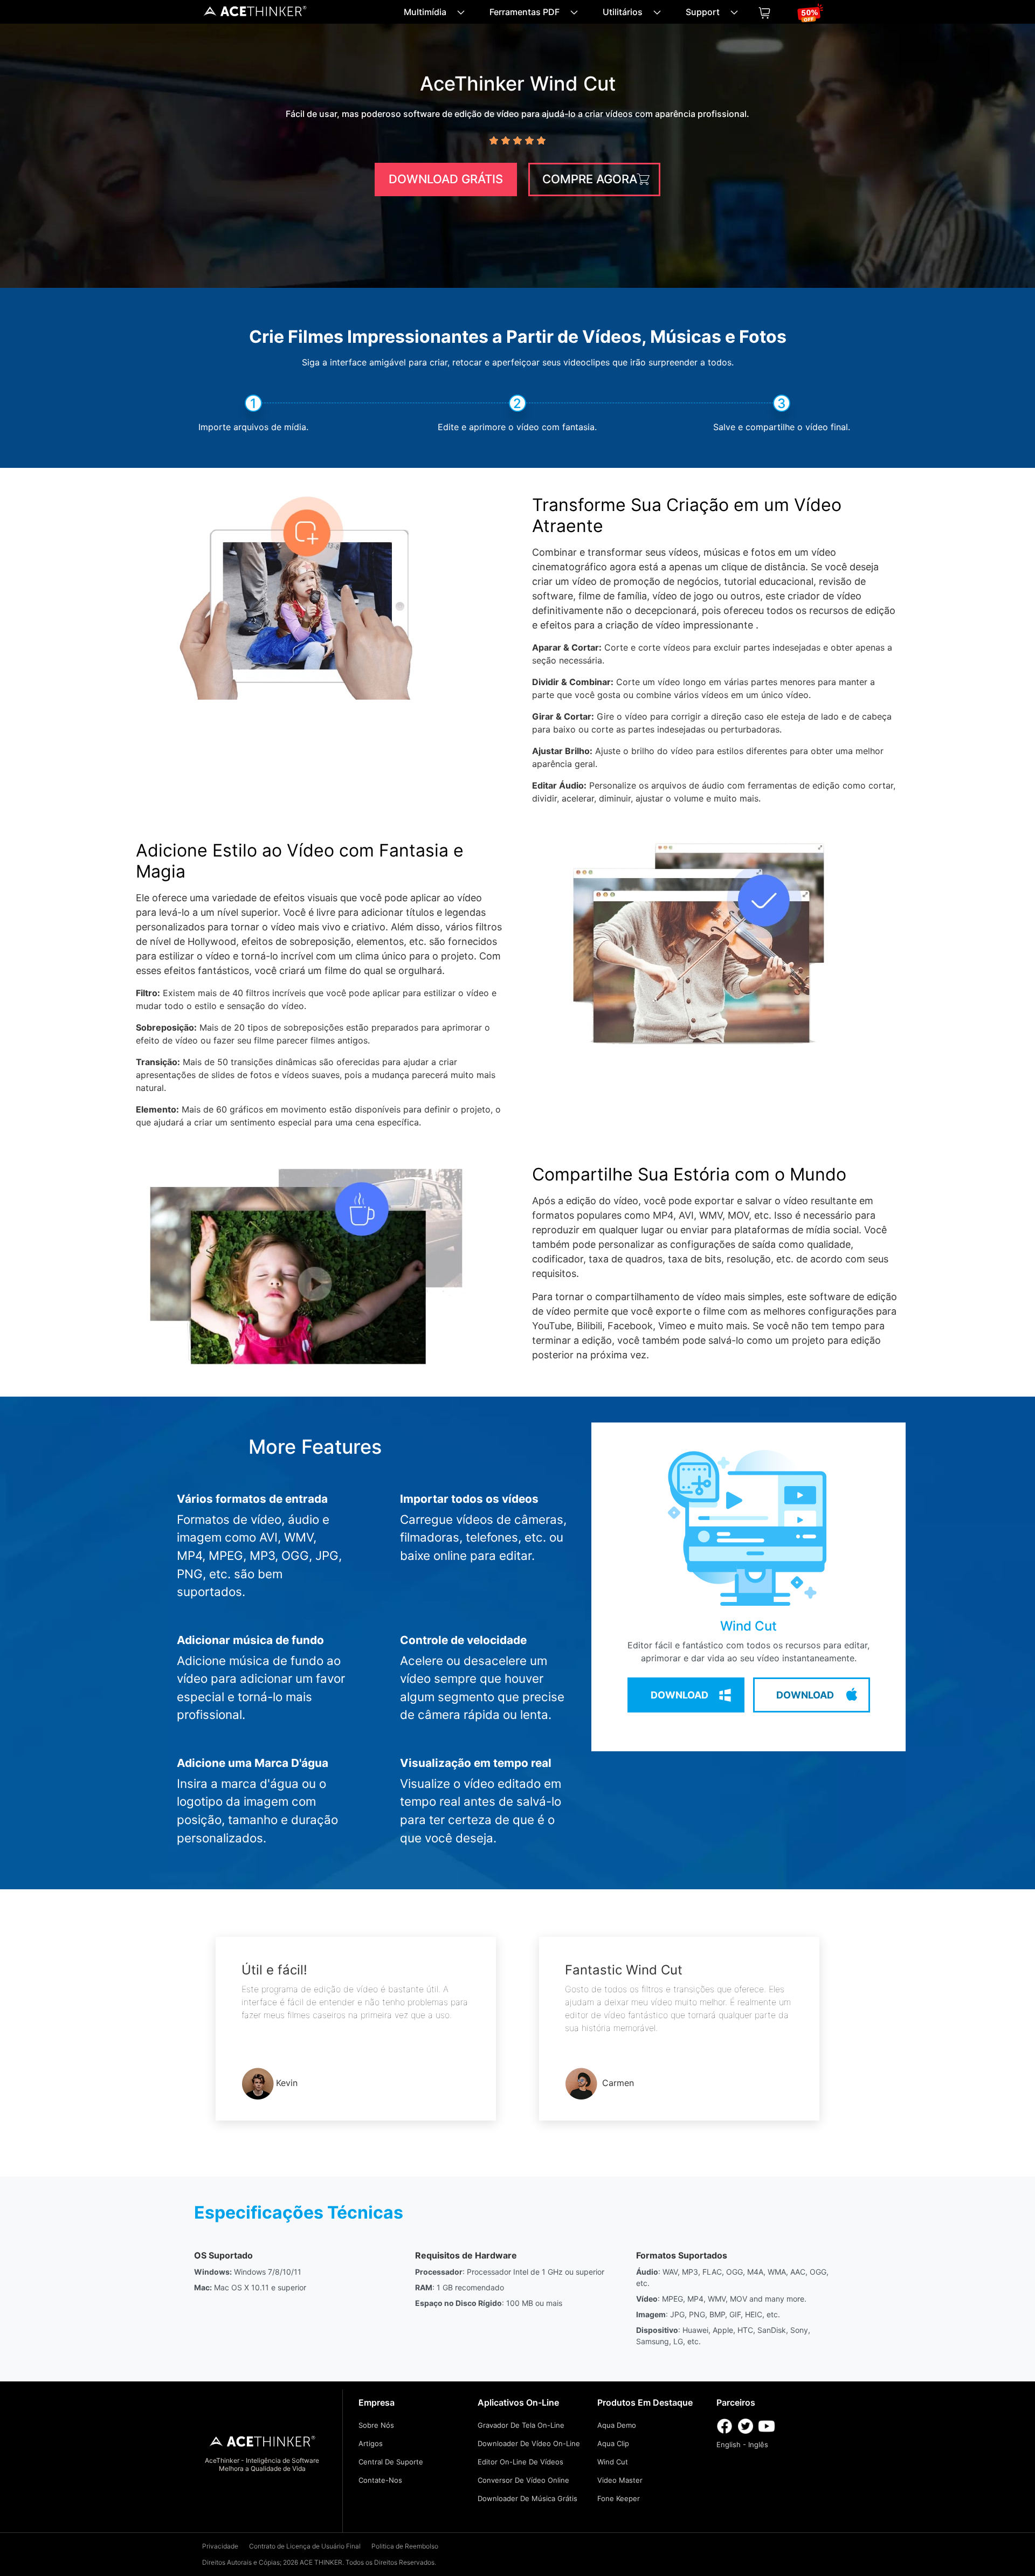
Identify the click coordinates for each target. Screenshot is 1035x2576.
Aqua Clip (613, 2443)
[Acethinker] (256, 14)
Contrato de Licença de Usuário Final (305, 2546)
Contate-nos (380, 2480)
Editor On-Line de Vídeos (520, 2462)
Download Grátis (446, 179)
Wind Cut (613, 2462)
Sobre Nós (376, 2425)
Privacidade (220, 2546)
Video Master (620, 2480)
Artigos (371, 2443)
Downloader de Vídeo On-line (529, 2443)
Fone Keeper (619, 2498)
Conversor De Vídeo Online (523, 2480)
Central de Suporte (391, 2462)
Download (679, 1695)
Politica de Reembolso (405, 2546)
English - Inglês (742, 2444)
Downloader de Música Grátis (527, 2498)
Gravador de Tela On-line (521, 2425)
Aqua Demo (617, 2425)
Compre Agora (590, 179)
